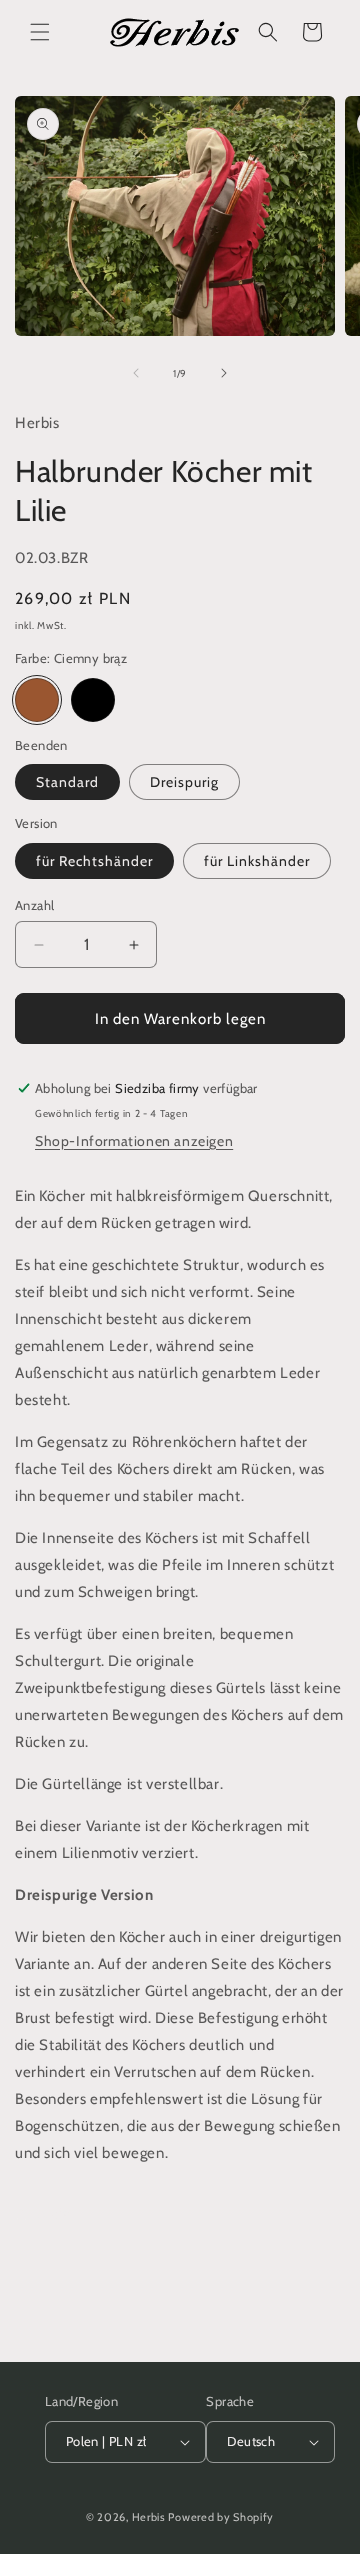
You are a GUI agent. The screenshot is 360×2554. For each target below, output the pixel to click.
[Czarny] (93, 700)
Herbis (149, 2517)
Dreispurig (184, 782)
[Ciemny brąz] (37, 700)
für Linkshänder (257, 861)
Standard (67, 782)
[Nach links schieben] (136, 373)
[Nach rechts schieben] (224, 373)
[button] (40, 32)
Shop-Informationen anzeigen (134, 1141)
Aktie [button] (54, 2213)
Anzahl (34, 905)
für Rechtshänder (94, 861)
